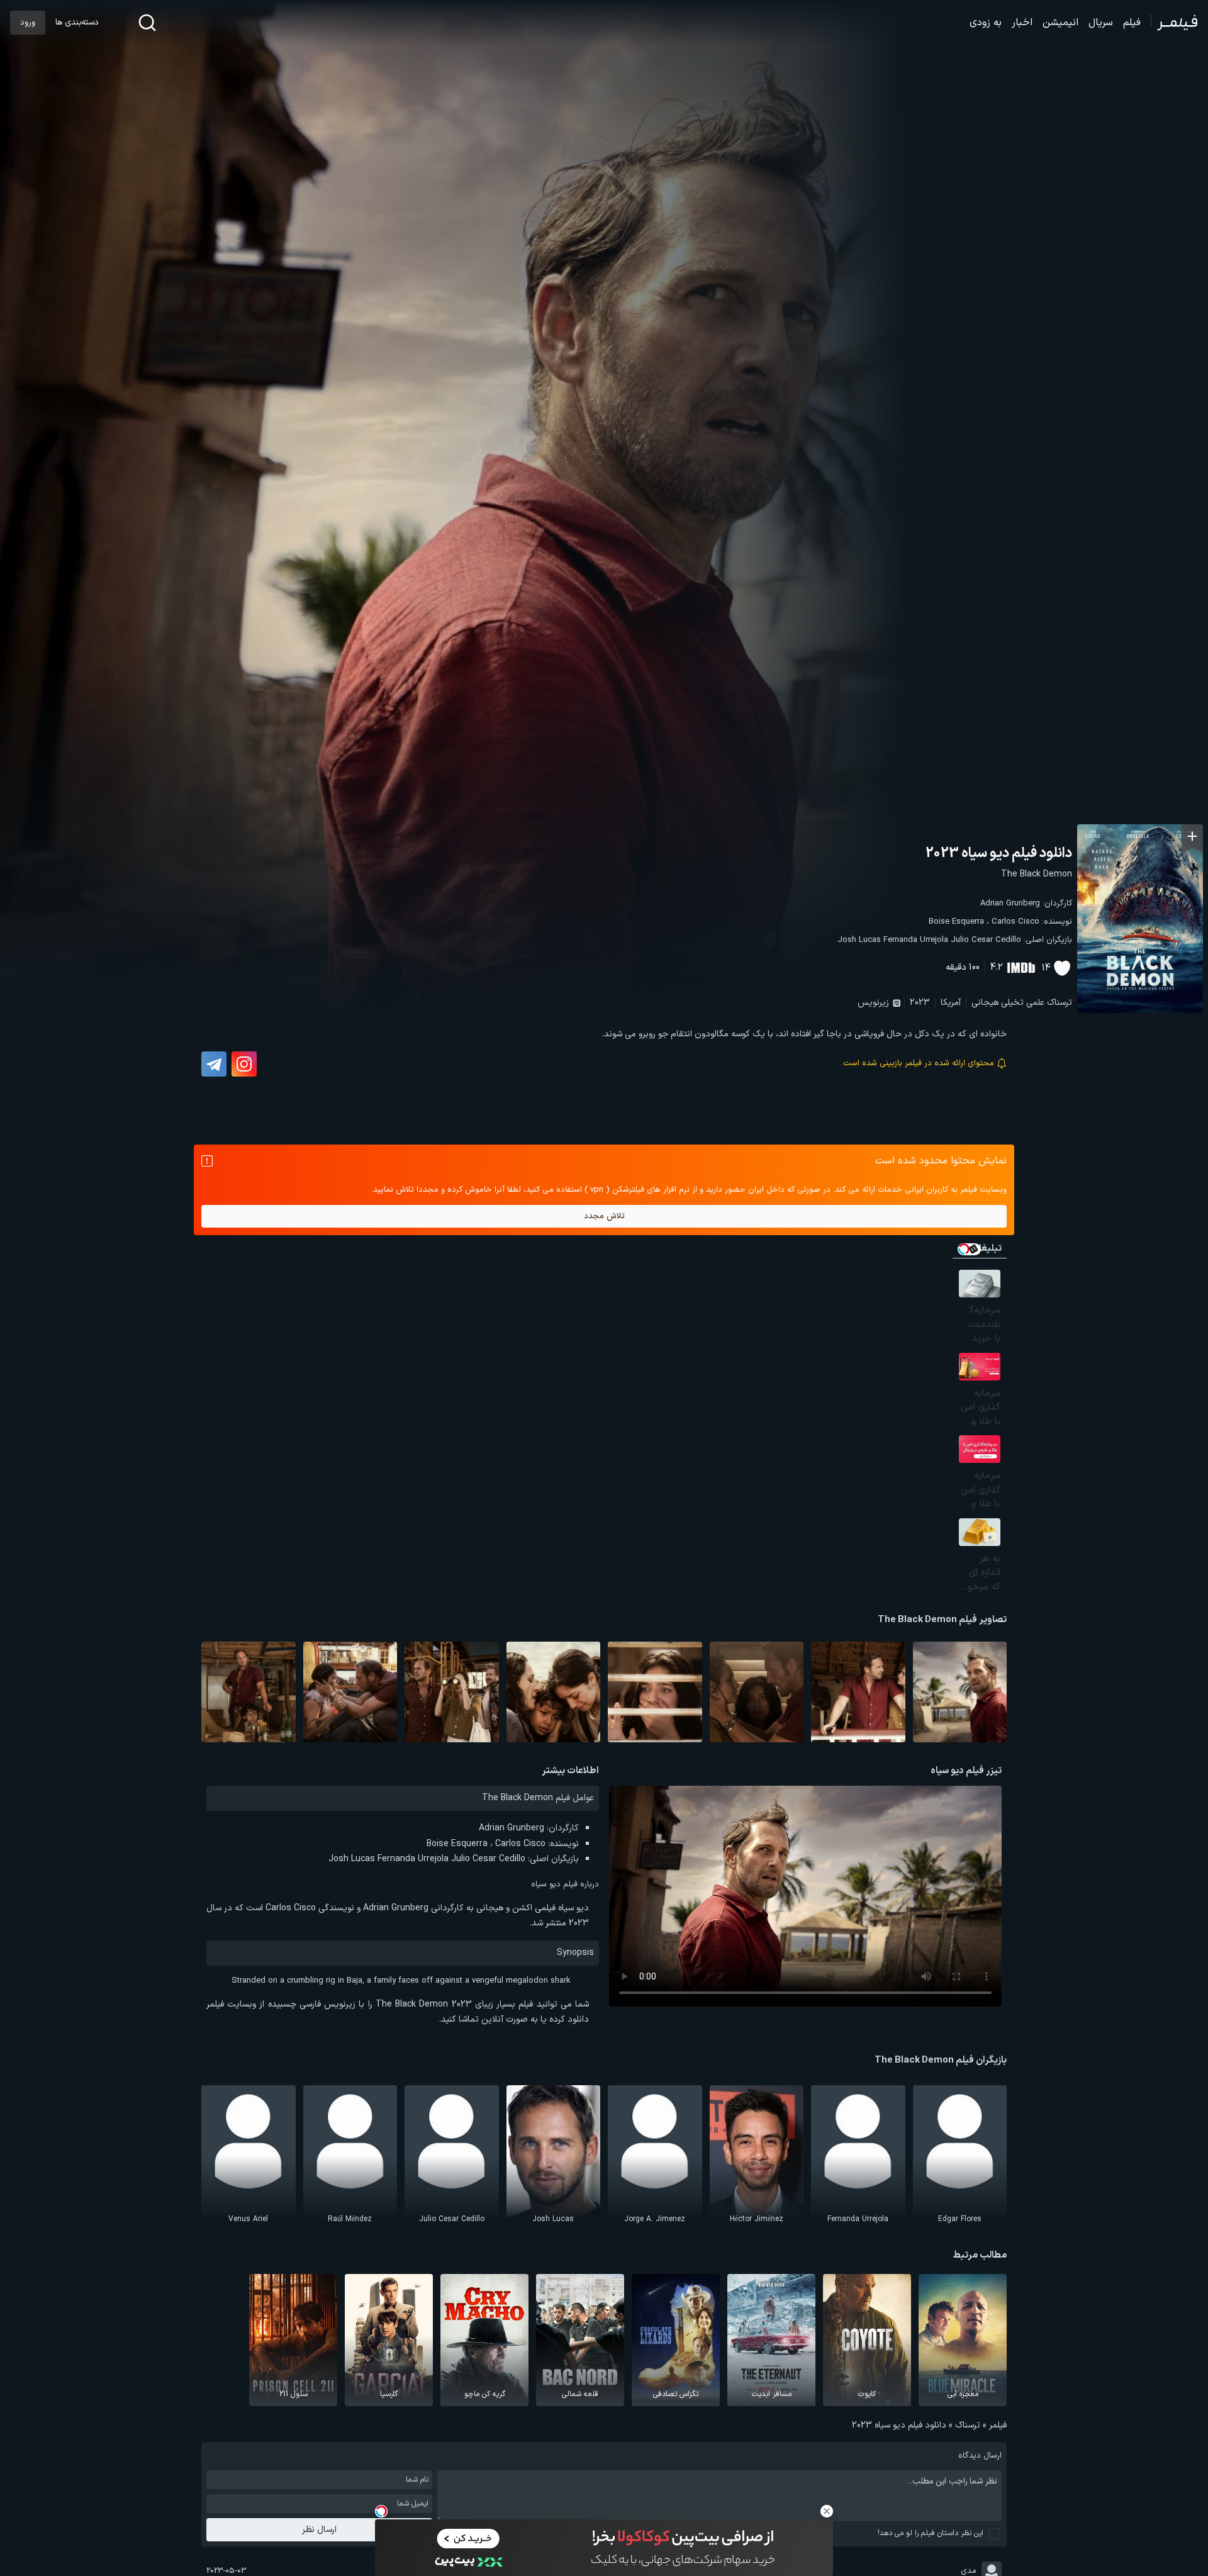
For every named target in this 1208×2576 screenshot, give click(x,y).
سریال (1101, 23)
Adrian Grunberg (1010, 904)
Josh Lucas (859, 940)
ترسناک (1060, 1003)
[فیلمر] (1174, 23)
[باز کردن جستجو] (147, 23)
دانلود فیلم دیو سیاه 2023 (999, 854)
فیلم (1132, 23)
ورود (28, 23)
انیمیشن (1060, 23)
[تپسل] (381, 2511)
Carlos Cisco (1015, 922)
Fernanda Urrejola (916, 940)
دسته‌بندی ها (77, 23)
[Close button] (827, 2511)
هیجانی (985, 1003)
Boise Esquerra (956, 922)
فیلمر (998, 2425)
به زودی (986, 23)
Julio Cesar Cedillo (986, 940)
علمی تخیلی (1023, 1003)
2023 (920, 1003)
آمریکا (951, 1003)
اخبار (1022, 23)
